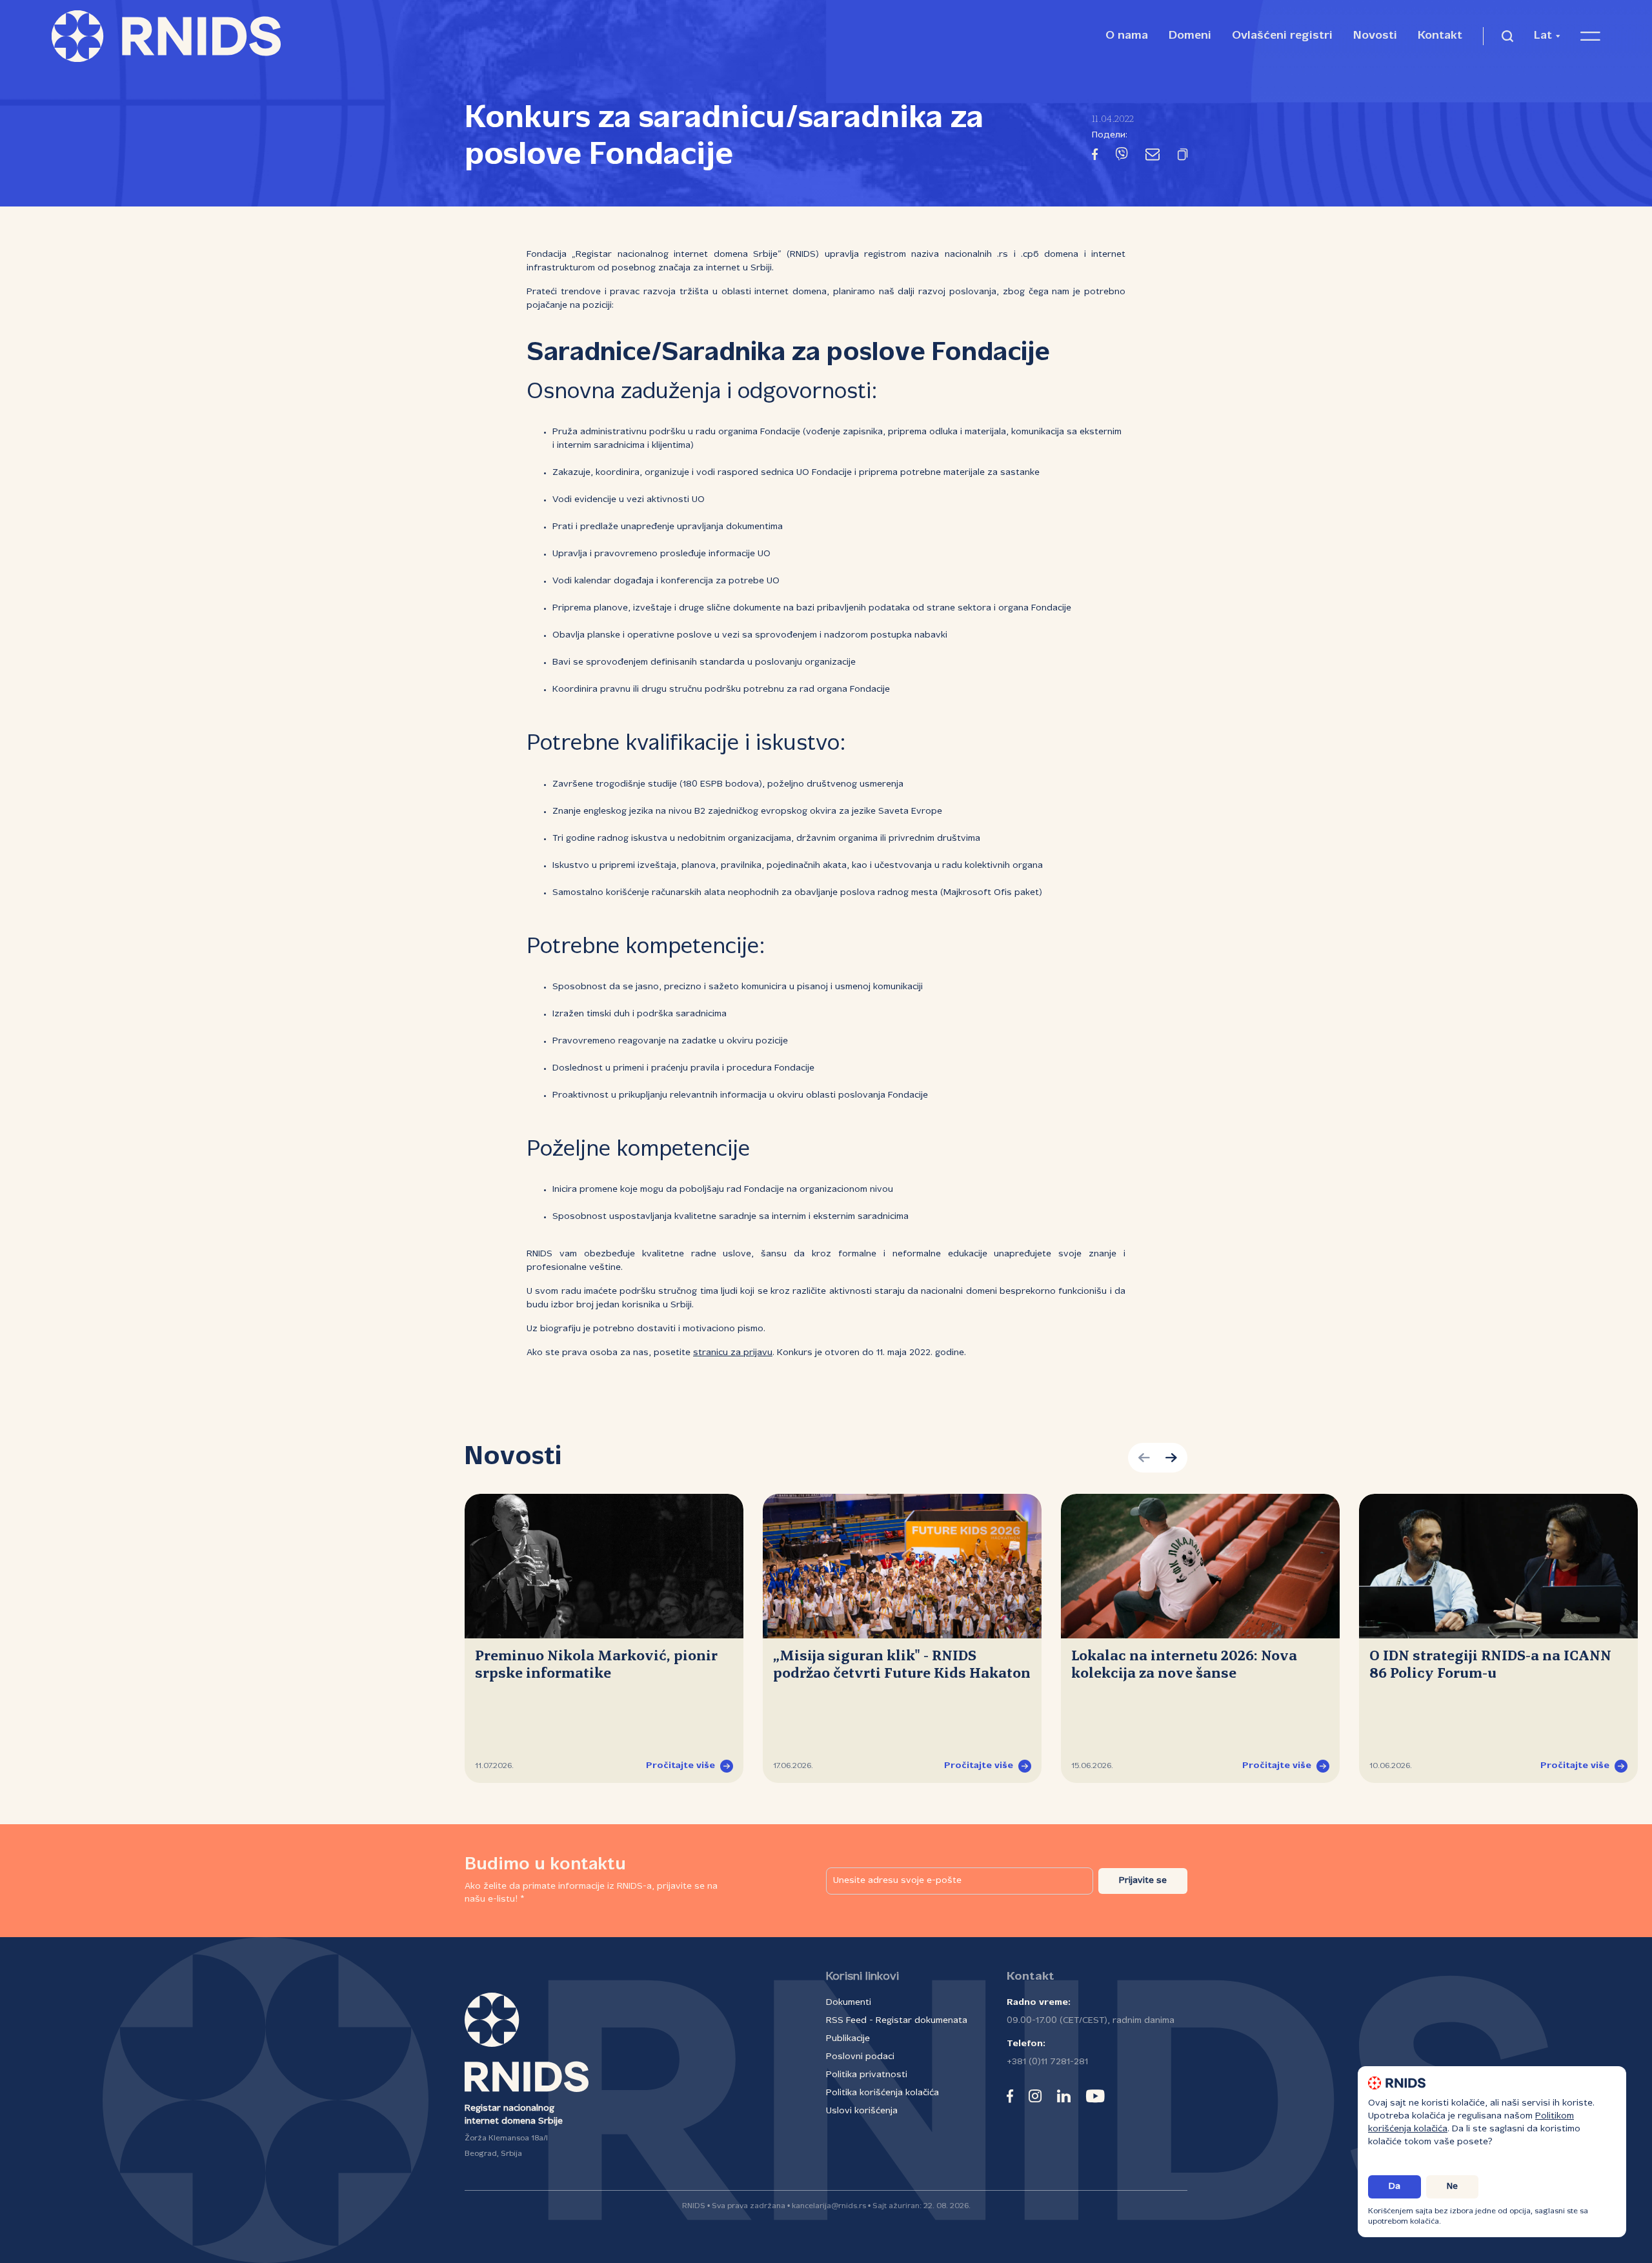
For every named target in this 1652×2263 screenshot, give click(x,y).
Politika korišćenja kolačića (882, 2093)
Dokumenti (849, 2003)
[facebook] (1010, 2096)
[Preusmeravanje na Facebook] (1095, 157)
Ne (1452, 2187)
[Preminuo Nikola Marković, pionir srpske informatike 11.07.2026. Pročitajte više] (604, 1566)
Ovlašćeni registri (1282, 36)
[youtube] (1095, 2096)
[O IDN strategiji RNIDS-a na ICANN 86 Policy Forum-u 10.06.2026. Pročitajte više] (1498, 1566)
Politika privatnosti (867, 2075)
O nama (1127, 36)
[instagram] (1035, 2096)
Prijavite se (1143, 1881)
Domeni (1190, 36)
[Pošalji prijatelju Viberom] (1122, 156)
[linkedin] (1064, 2096)
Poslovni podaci (860, 2057)
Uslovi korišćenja (862, 2111)
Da (1395, 2187)
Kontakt (1440, 36)
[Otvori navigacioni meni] (1590, 36)
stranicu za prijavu (733, 1353)
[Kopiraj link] (1183, 157)
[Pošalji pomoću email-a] (1153, 157)
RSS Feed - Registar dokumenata (897, 2021)
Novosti (1375, 36)
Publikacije (848, 2039)
